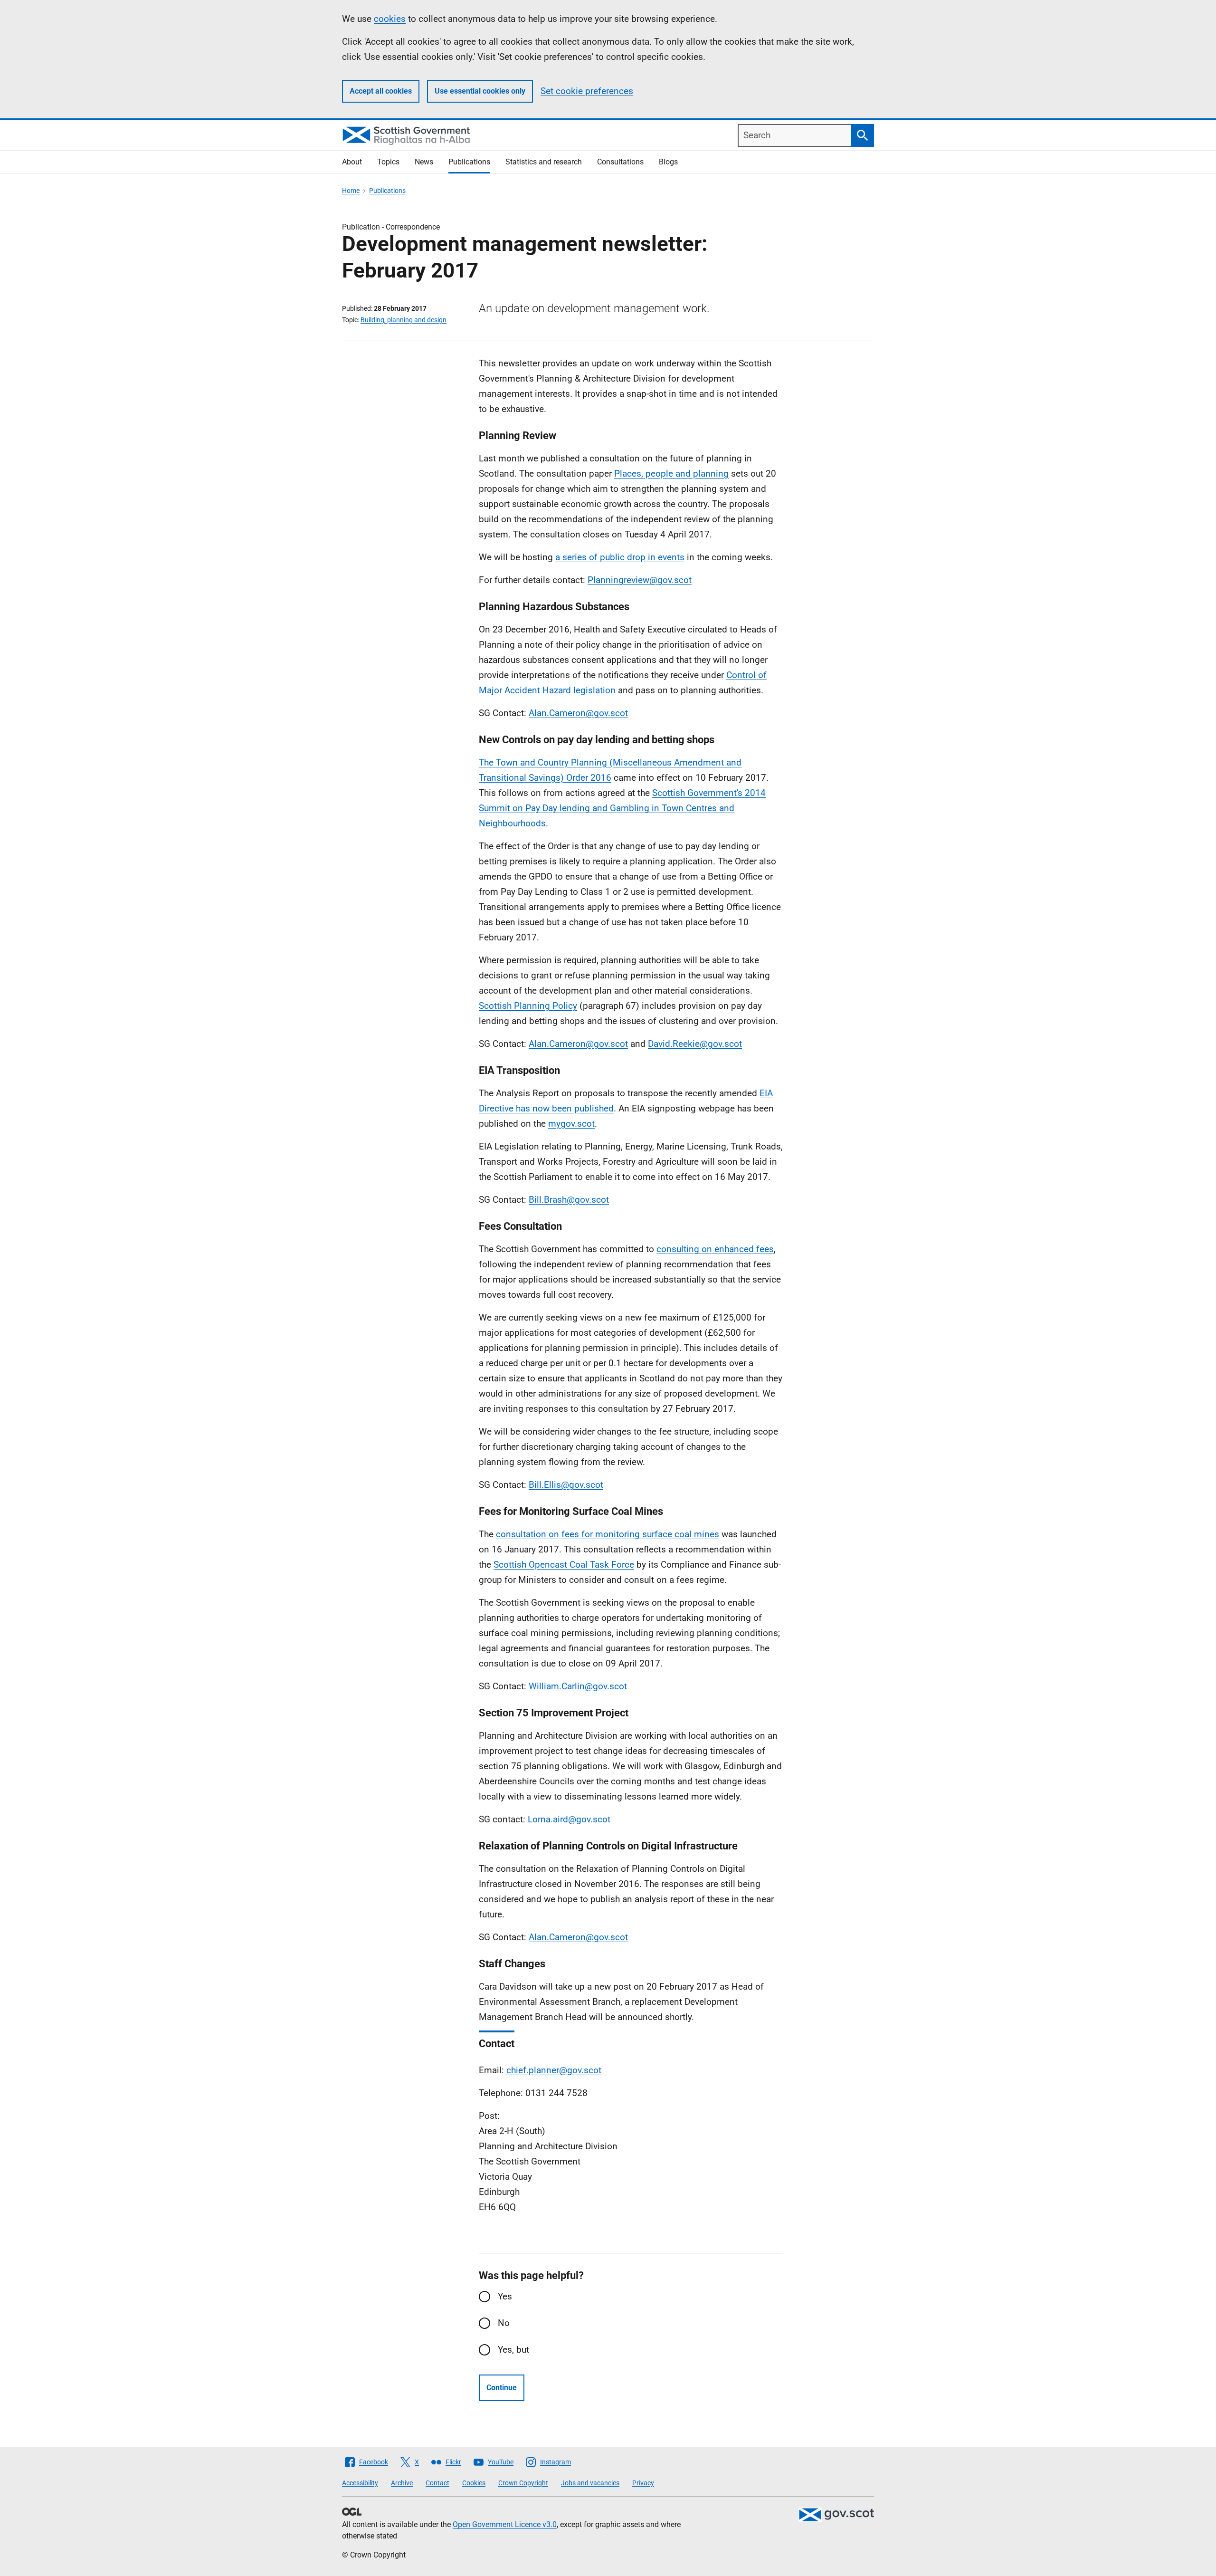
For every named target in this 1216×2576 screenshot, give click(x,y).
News (424, 162)
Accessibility (360, 2483)
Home (351, 191)
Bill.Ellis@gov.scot (566, 1485)
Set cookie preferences (587, 91)
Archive (402, 2483)
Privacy (643, 2483)
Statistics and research (544, 162)
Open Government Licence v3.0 (505, 2524)
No (504, 2323)
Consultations (620, 162)
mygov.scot (571, 1124)
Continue (502, 2388)
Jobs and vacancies (590, 2483)
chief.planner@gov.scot (554, 2070)
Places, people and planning (671, 474)
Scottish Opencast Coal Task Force (564, 1565)
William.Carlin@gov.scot (578, 1686)
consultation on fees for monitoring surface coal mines (608, 1534)
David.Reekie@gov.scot (695, 1044)
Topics (388, 162)
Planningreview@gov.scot (640, 580)
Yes (505, 2296)
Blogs (668, 162)
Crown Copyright (523, 2483)
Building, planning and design (404, 320)
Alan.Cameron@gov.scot (578, 713)
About (352, 162)
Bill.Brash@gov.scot (569, 1200)
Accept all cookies (381, 91)
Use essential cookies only (480, 91)
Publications (469, 162)
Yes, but (513, 2350)
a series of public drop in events (620, 557)
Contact (437, 2483)
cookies (390, 19)
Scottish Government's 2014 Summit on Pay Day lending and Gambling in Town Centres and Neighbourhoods (622, 808)
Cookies (474, 2483)
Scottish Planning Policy (528, 1006)
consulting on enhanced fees (715, 1249)
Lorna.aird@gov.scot (569, 1819)
